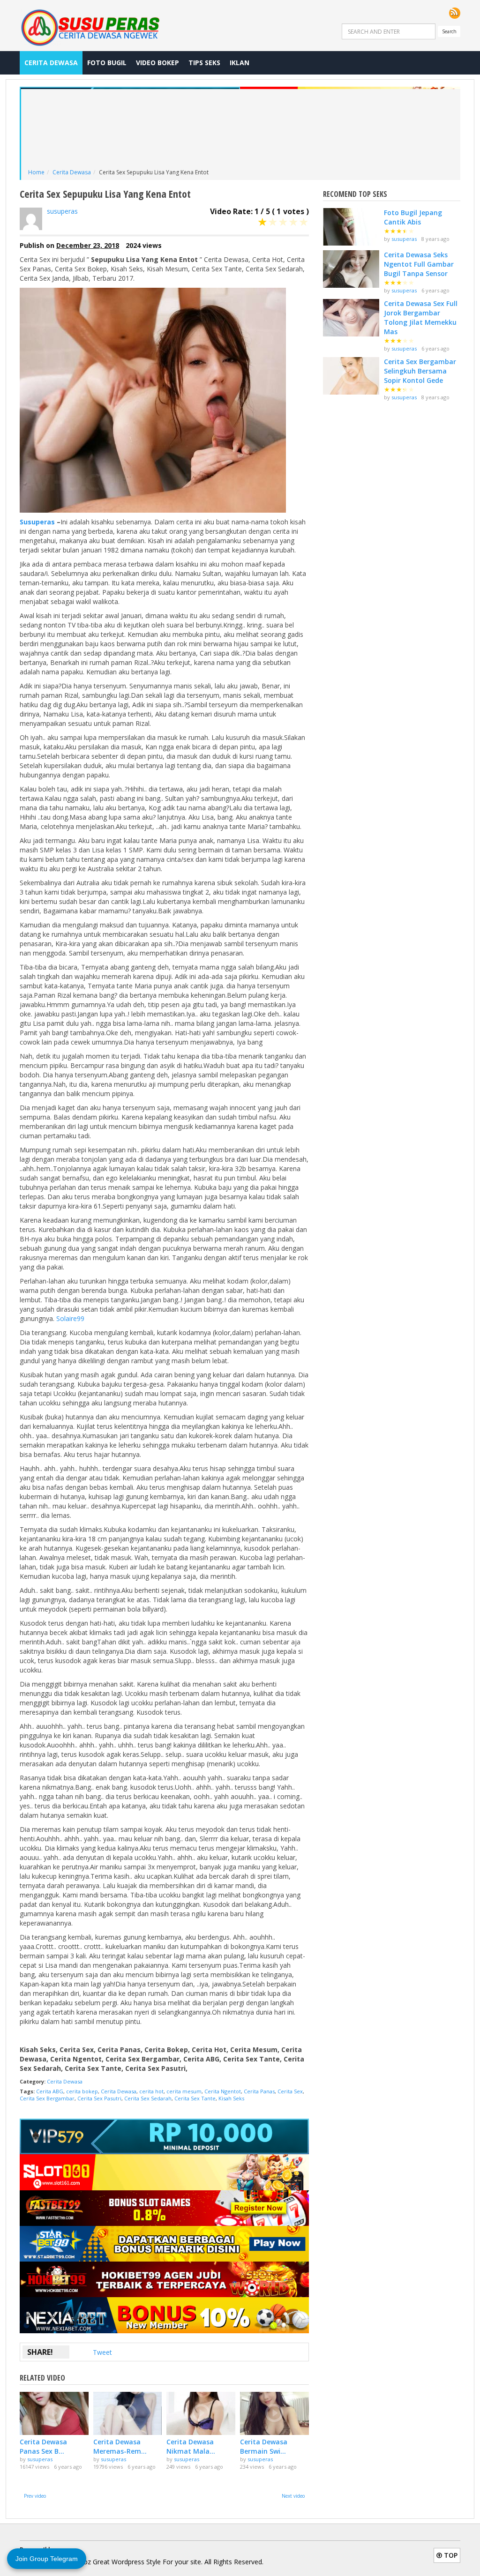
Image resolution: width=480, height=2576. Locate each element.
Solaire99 (70, 1318)
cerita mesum (184, 2091)
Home (36, 172)
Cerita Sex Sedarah (148, 2098)
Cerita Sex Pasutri (99, 2098)
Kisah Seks (231, 2098)
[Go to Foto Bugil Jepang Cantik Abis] (351, 227)
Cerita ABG (50, 2091)
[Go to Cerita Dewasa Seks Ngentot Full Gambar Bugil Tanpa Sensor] (351, 269)
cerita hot (151, 2091)
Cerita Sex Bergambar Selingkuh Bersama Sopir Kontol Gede (420, 371)
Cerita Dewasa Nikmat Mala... (191, 2446)
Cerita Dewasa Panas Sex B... (43, 2446)
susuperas (62, 211)
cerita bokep (82, 2091)
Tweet (102, 2352)
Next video (293, 2496)
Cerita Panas (259, 2091)
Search (449, 31)
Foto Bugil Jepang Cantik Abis (413, 217)
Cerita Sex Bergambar (47, 2098)
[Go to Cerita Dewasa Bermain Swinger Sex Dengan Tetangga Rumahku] (274, 2413)
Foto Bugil (107, 63)
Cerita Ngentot (223, 2091)
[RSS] (455, 13)
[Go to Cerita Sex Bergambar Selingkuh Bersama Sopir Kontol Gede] (351, 376)
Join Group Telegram (47, 2559)
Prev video (35, 2496)
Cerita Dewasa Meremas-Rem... (120, 2446)
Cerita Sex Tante (195, 2098)
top (450, 2555)
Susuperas (37, 522)
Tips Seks (204, 63)
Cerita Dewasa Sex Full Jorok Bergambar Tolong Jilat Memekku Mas (421, 317)
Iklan (240, 63)
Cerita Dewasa (51, 63)
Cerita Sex (290, 2091)
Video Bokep (157, 63)
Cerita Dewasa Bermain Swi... (264, 2446)
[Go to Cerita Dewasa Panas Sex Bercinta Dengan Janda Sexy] (54, 2413)
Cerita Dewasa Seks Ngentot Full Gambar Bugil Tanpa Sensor (419, 264)
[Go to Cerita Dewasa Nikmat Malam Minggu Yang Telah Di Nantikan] (201, 2413)
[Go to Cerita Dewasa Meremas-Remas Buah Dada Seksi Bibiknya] (128, 2413)
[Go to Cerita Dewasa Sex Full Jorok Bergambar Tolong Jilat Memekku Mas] (351, 318)
